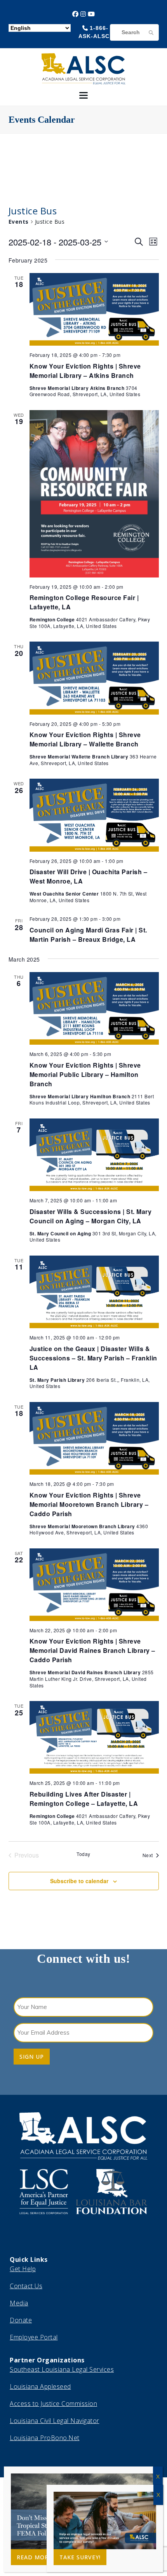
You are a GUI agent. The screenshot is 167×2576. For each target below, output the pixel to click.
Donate (21, 2320)
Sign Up (32, 2057)
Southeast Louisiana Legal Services (62, 2369)
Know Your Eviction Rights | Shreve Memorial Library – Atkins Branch (85, 371)
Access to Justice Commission (53, 2404)
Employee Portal (34, 2337)
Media (19, 2303)
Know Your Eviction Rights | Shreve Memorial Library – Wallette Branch (85, 739)
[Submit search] (151, 32)
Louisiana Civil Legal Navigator (55, 2421)
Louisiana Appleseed (40, 2386)
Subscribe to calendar (79, 1881)
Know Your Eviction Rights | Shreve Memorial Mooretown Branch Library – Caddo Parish (89, 1504)
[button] (83, 95)
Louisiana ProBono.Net (45, 2438)
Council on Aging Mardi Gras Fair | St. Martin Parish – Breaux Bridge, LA (88, 935)
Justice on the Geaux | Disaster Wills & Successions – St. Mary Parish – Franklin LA (93, 1358)
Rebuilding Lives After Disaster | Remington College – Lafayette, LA (84, 1799)
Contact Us (26, 2286)
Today (83, 1854)
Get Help (23, 2269)
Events (19, 222)
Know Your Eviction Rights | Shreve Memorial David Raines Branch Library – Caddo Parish (92, 1650)
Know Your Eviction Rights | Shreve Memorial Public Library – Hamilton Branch (85, 1074)
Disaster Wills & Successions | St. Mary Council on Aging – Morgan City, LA (91, 1216)
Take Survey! (80, 2557)
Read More (34, 2557)
